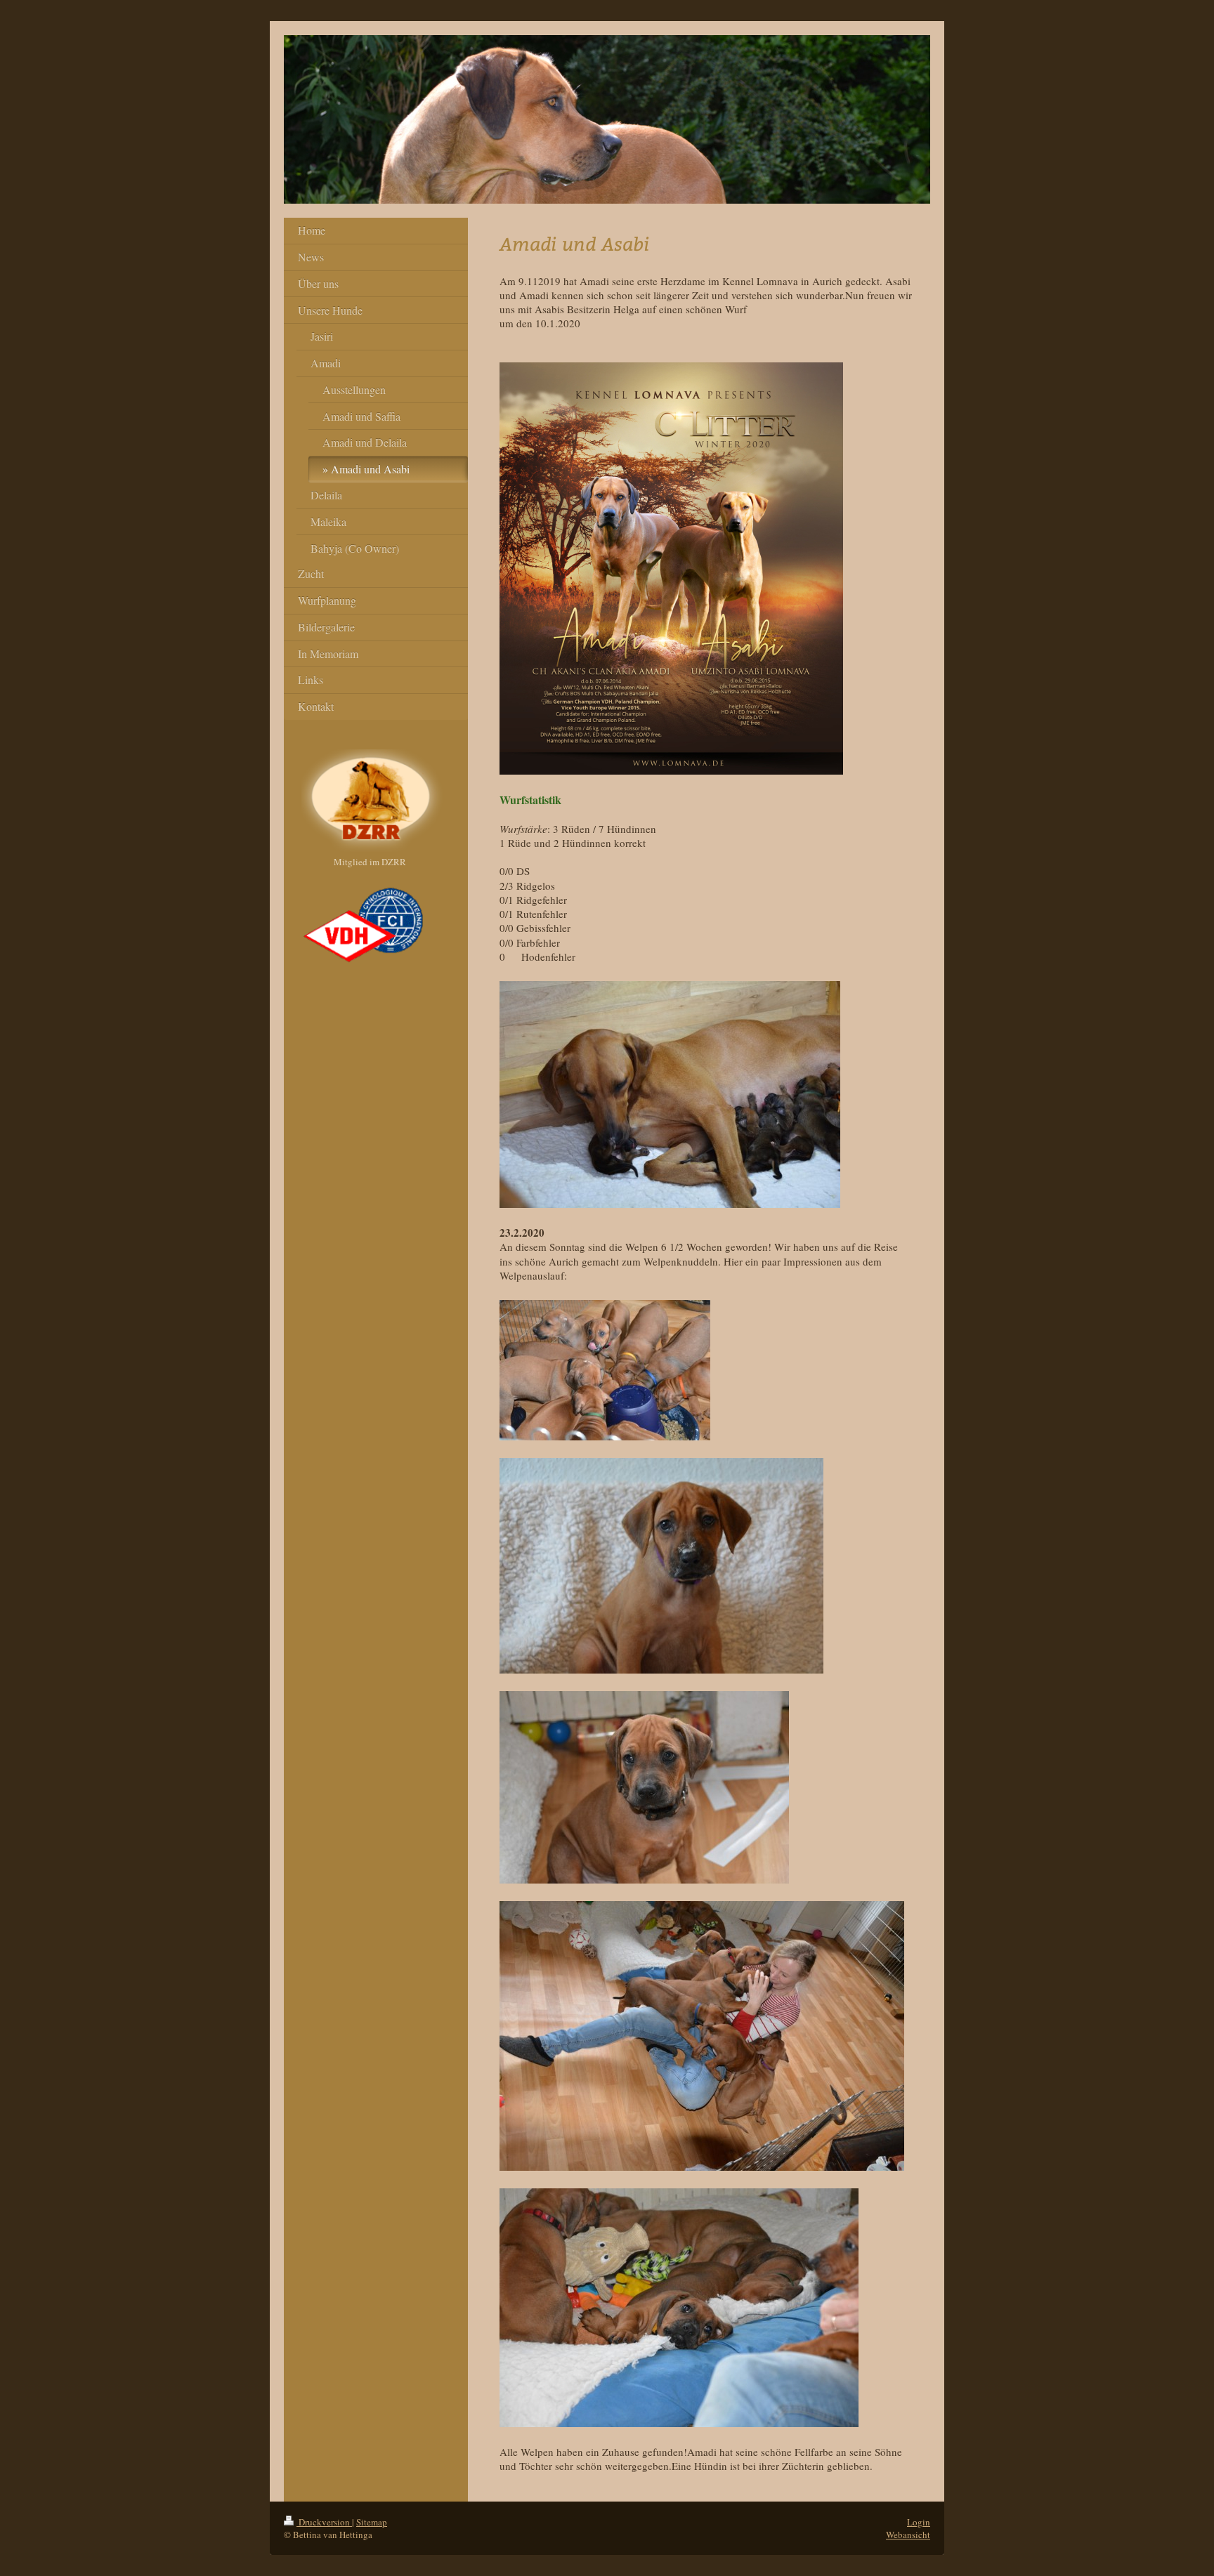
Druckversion (324, 2522)
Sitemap (372, 2522)
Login (919, 2522)
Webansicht (908, 2535)
